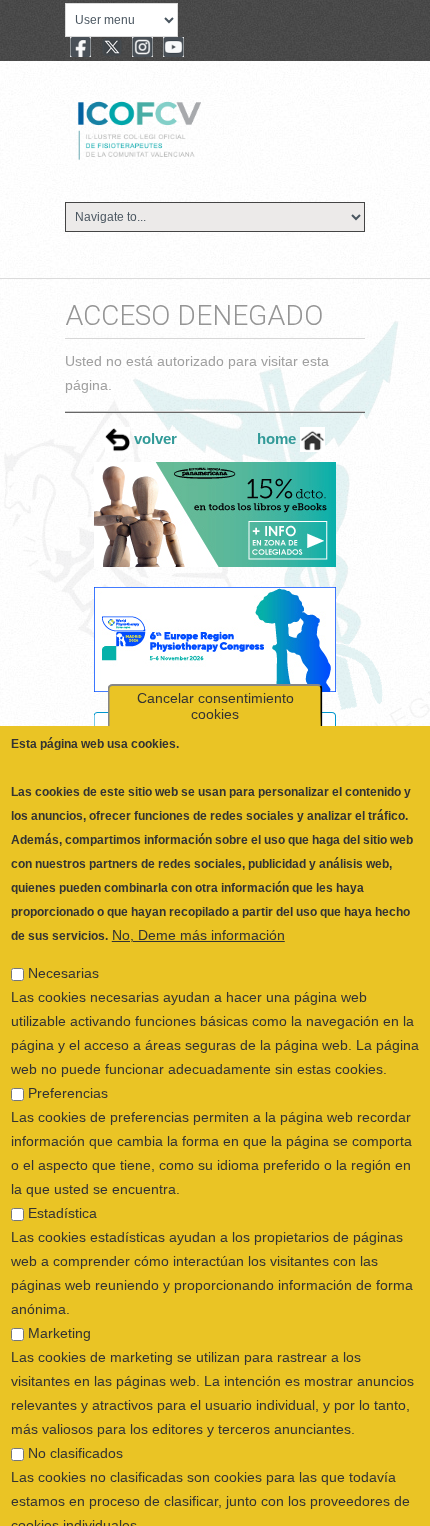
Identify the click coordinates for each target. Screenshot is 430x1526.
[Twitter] (112, 49)
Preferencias (68, 1057)
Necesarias (63, 937)
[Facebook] (80, 49)
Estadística (62, 1177)
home (278, 438)
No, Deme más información (198, 899)
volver (153, 438)
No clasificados (75, 1417)
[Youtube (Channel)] (173, 49)
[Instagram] (142, 49)
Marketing (59, 1297)
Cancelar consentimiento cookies (215, 670)
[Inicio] (206, 128)
